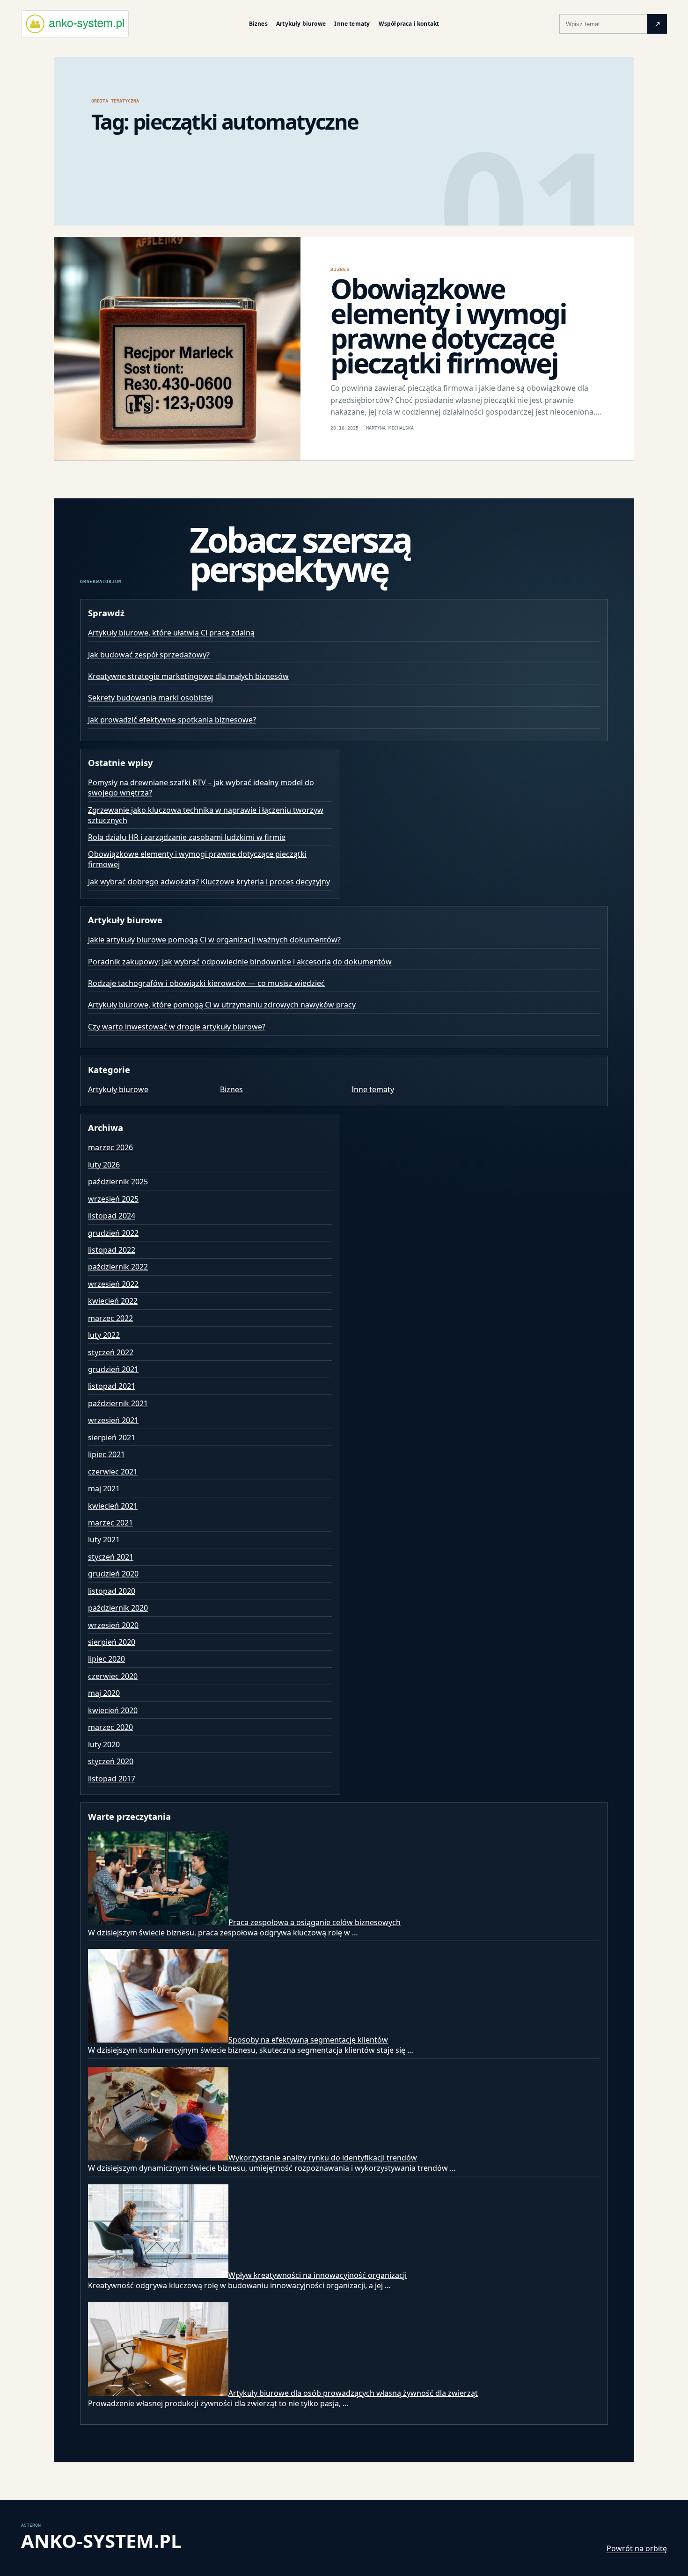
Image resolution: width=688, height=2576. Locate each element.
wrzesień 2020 (113, 1625)
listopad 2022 (112, 1250)
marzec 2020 (110, 1727)
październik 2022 (118, 1267)
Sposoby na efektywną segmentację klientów (308, 2040)
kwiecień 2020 (113, 1710)
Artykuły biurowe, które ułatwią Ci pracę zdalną (171, 633)
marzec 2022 (110, 1318)
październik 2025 (118, 1182)
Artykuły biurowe (301, 24)
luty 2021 (104, 1540)
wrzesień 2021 (113, 1420)
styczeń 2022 (111, 1352)
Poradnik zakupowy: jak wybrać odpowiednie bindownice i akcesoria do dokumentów (240, 962)
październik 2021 (118, 1403)
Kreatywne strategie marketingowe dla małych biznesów (188, 676)
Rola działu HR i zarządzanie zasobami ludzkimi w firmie (187, 837)
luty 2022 (104, 1335)
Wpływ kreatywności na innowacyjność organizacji (318, 2275)
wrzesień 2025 (113, 1199)
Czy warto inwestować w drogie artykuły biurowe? (177, 1027)
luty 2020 (104, 1744)
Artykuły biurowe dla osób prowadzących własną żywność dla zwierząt (353, 2393)
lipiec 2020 (106, 1659)
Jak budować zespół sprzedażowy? (149, 655)
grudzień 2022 (113, 1233)
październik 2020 (118, 1608)
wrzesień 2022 (113, 1284)
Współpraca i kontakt (409, 24)
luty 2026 (104, 1165)
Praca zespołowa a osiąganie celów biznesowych (315, 1922)
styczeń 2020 (111, 1761)
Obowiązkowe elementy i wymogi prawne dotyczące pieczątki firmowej (448, 325)
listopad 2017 (112, 1779)
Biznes (258, 24)
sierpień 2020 (112, 1642)
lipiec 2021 (106, 1454)
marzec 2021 (110, 1523)
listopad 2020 (112, 1591)
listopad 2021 (112, 1386)
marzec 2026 (110, 1147)
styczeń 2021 (111, 1557)
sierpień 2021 (112, 1438)
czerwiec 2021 (113, 1472)
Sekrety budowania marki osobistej (150, 698)
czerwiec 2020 (113, 1676)
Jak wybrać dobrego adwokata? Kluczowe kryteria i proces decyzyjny (209, 882)
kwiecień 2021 (113, 1506)
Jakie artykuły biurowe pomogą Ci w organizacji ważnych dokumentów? (214, 940)
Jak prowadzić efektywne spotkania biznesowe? (172, 720)
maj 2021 (104, 1489)
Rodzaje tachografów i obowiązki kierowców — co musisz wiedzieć (206, 983)
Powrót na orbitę (637, 2548)
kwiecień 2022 (113, 1301)
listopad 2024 (112, 1216)
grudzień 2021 (113, 1369)
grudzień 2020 (113, 1574)
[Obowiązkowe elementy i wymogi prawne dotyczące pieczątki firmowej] (177, 349)
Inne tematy (352, 24)
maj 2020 (104, 1693)
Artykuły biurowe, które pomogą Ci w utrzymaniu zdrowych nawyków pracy (222, 1005)
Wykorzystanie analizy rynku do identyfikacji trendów (323, 2158)
